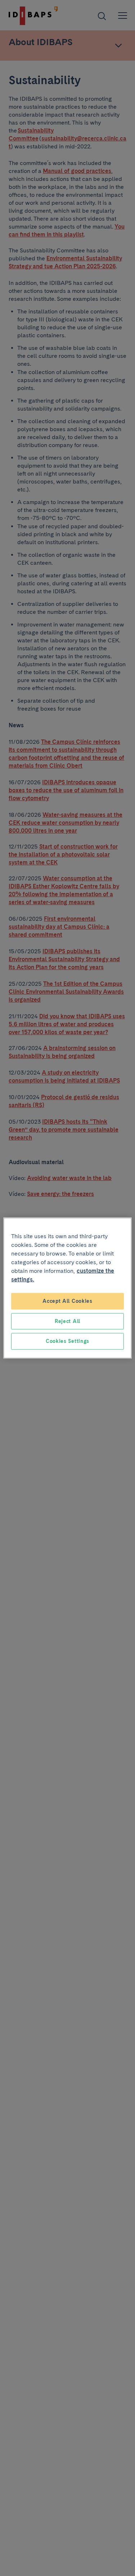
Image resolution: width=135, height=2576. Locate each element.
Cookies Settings (67, 1341)
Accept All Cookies (67, 1301)
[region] (67, 1288)
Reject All (67, 1321)
